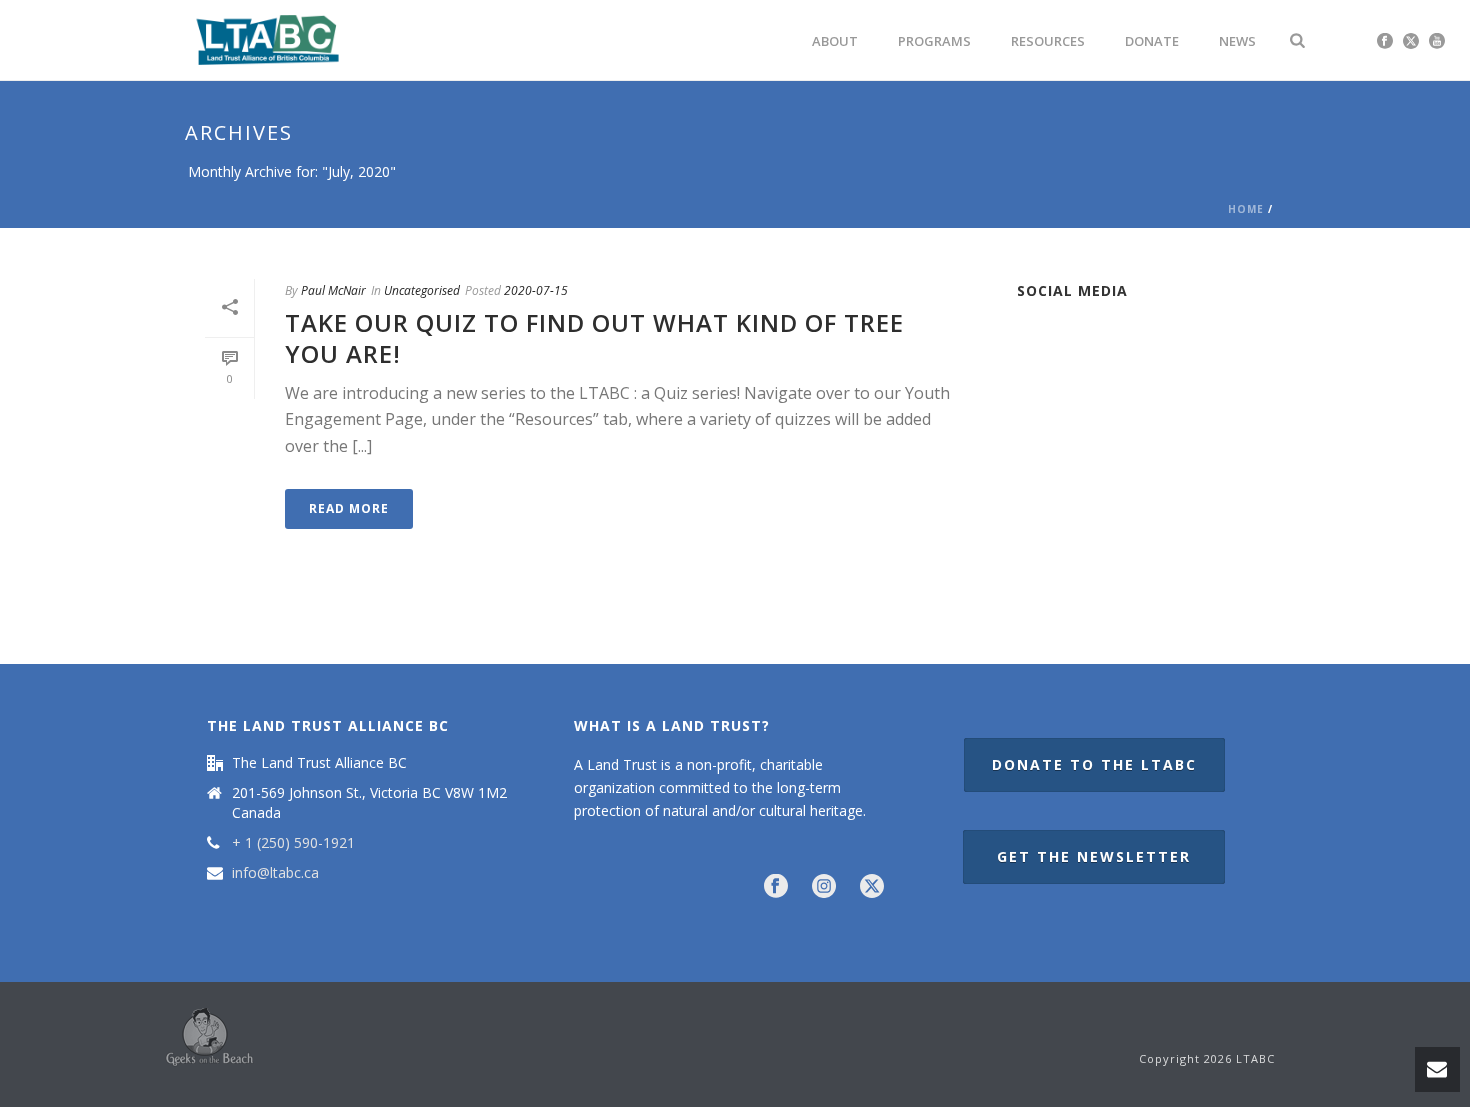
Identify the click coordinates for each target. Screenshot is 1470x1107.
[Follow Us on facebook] (776, 887)
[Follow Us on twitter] (872, 887)
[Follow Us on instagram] (824, 887)
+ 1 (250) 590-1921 (293, 843)
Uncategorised (422, 290)
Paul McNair (333, 290)
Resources (1048, 41)
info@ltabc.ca (275, 873)
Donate (1152, 41)
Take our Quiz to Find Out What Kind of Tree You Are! (594, 338)
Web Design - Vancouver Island (209, 1037)
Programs (934, 41)
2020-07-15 (536, 290)
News (1237, 41)
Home (1246, 209)
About (835, 41)
